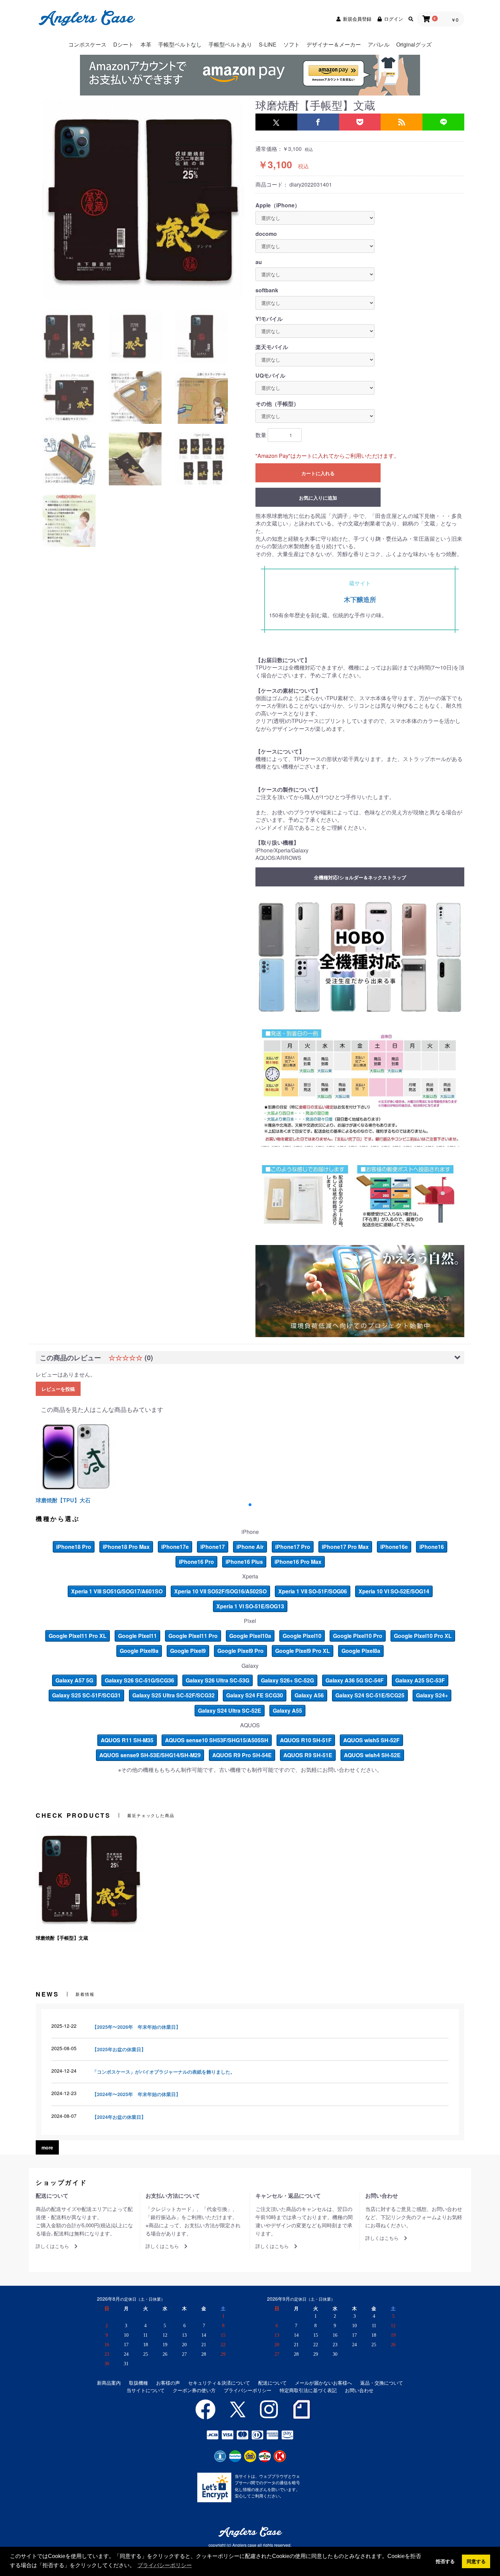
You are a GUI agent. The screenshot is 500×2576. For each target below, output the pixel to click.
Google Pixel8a (361, 1651)
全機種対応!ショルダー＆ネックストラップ (360, 877)
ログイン (394, 19)
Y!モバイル (269, 319)
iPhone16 (432, 1547)
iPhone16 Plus (244, 1562)
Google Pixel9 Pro (240, 1651)
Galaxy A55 (287, 1710)
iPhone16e (394, 1547)
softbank (267, 290)
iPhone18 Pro (74, 1547)
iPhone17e (175, 1547)
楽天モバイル (272, 347)
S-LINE (268, 44)
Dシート (123, 44)
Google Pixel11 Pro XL (78, 1636)
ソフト (291, 44)
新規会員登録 (357, 19)
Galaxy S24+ (432, 1695)
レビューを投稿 (58, 1389)
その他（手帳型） (277, 404)
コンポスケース (87, 44)
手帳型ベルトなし (180, 44)
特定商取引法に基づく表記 (308, 2390)
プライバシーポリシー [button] (165, 2565)
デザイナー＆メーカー (334, 44)
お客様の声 (168, 2383)
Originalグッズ (414, 44)
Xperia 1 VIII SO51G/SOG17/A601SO (117, 1591)
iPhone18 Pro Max (126, 1547)
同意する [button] (476, 2561)
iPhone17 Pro (293, 1547)
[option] (143, 199)
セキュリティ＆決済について (219, 2383)
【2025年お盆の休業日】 (119, 2049)
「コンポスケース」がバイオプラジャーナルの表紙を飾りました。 (164, 2072)
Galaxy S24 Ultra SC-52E (230, 1710)
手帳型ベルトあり (230, 44)
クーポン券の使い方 (194, 2390)
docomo (266, 234)
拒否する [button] (445, 2561)
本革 (146, 44)
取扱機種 (138, 2383)
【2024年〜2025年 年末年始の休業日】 (136, 2094)
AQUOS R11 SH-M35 (127, 1740)
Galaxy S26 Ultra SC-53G (218, 1680)
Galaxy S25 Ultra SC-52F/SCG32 (173, 1695)
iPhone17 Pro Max (345, 1547)
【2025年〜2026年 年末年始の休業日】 (136, 2027)
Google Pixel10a (250, 1636)
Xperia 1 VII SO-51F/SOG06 (313, 1591)
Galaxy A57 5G (74, 1680)
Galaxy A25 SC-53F (420, 1680)
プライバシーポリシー (248, 2390)
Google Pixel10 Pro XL (423, 1636)
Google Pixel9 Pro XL (303, 1651)
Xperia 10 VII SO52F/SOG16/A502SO (220, 1591)
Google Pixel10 (302, 1636)
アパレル (379, 44)
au (259, 262)
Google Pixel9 (188, 1651)
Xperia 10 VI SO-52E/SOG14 (394, 1591)
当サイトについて (146, 2390)
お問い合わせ (359, 2390)
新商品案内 (109, 2383)
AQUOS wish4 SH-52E (372, 1755)
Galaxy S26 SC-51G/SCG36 (139, 1680)
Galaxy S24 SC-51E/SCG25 (370, 1695)
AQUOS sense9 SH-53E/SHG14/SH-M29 (150, 1755)
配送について (272, 2383)
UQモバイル (270, 376)
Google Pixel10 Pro (358, 1636)
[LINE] (443, 122)
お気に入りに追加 (318, 498)
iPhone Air (250, 1547)
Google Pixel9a (139, 1651)
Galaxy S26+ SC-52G (287, 1680)
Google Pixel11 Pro (193, 1636)
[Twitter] (276, 122)
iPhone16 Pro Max (298, 1562)
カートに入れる (318, 473)
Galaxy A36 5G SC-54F (355, 1680)
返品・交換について (382, 2383)
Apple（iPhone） (278, 205)
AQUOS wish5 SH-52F (371, 1740)
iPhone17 (213, 1547)
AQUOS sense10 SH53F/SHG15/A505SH (217, 1740)
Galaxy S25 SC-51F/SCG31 (86, 1695)
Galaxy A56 (309, 1695)
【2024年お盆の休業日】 (119, 2117)
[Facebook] (318, 122)
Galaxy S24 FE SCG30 (255, 1695)
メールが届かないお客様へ (323, 2383)
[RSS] (402, 122)
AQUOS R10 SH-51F (306, 1740)
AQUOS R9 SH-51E (308, 1755)
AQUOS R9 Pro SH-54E (242, 1755)
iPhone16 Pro (196, 1562)
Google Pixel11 (137, 1636)
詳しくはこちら (52, 2246)
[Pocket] (360, 122)
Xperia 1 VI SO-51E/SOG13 (250, 1606)
